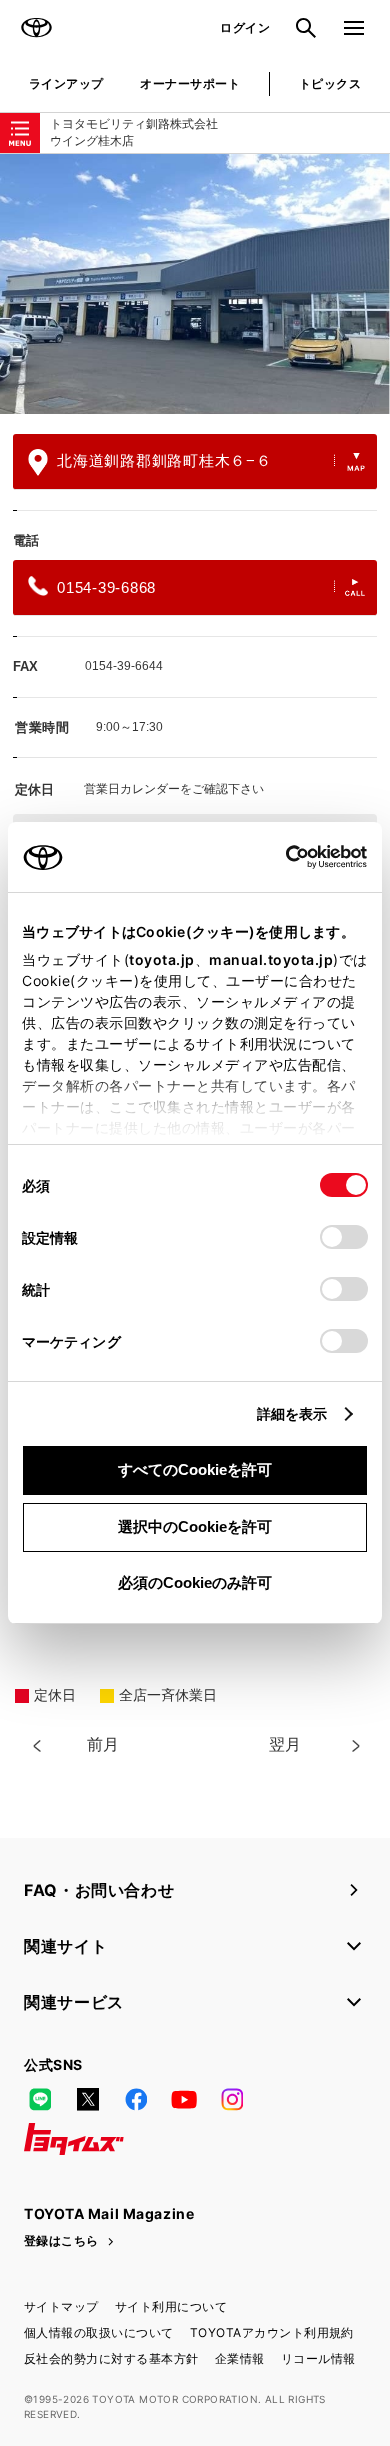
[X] (88, 2099)
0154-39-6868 (106, 587)
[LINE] (40, 2099)
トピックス (330, 83)
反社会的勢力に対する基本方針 (111, 2358)
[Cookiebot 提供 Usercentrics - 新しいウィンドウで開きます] (279, 857)
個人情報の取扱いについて (99, 2332)
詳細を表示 (292, 1413)
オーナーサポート (190, 83)
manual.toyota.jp (271, 959)
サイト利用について (171, 2306)
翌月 (285, 1744)
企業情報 (240, 2358)
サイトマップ (61, 2306)
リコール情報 (318, 2358)
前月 (103, 1744)
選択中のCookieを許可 (195, 1526)
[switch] (344, 1237)
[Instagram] (232, 2099)
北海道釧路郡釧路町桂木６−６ (164, 460)
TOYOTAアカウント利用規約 (272, 2332)
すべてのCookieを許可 (195, 1469)
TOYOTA (36, 28)
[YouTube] (184, 2099)
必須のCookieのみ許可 (195, 1582)
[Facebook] (136, 2099)
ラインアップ (66, 83)
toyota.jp (162, 959)
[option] (195, 284)
